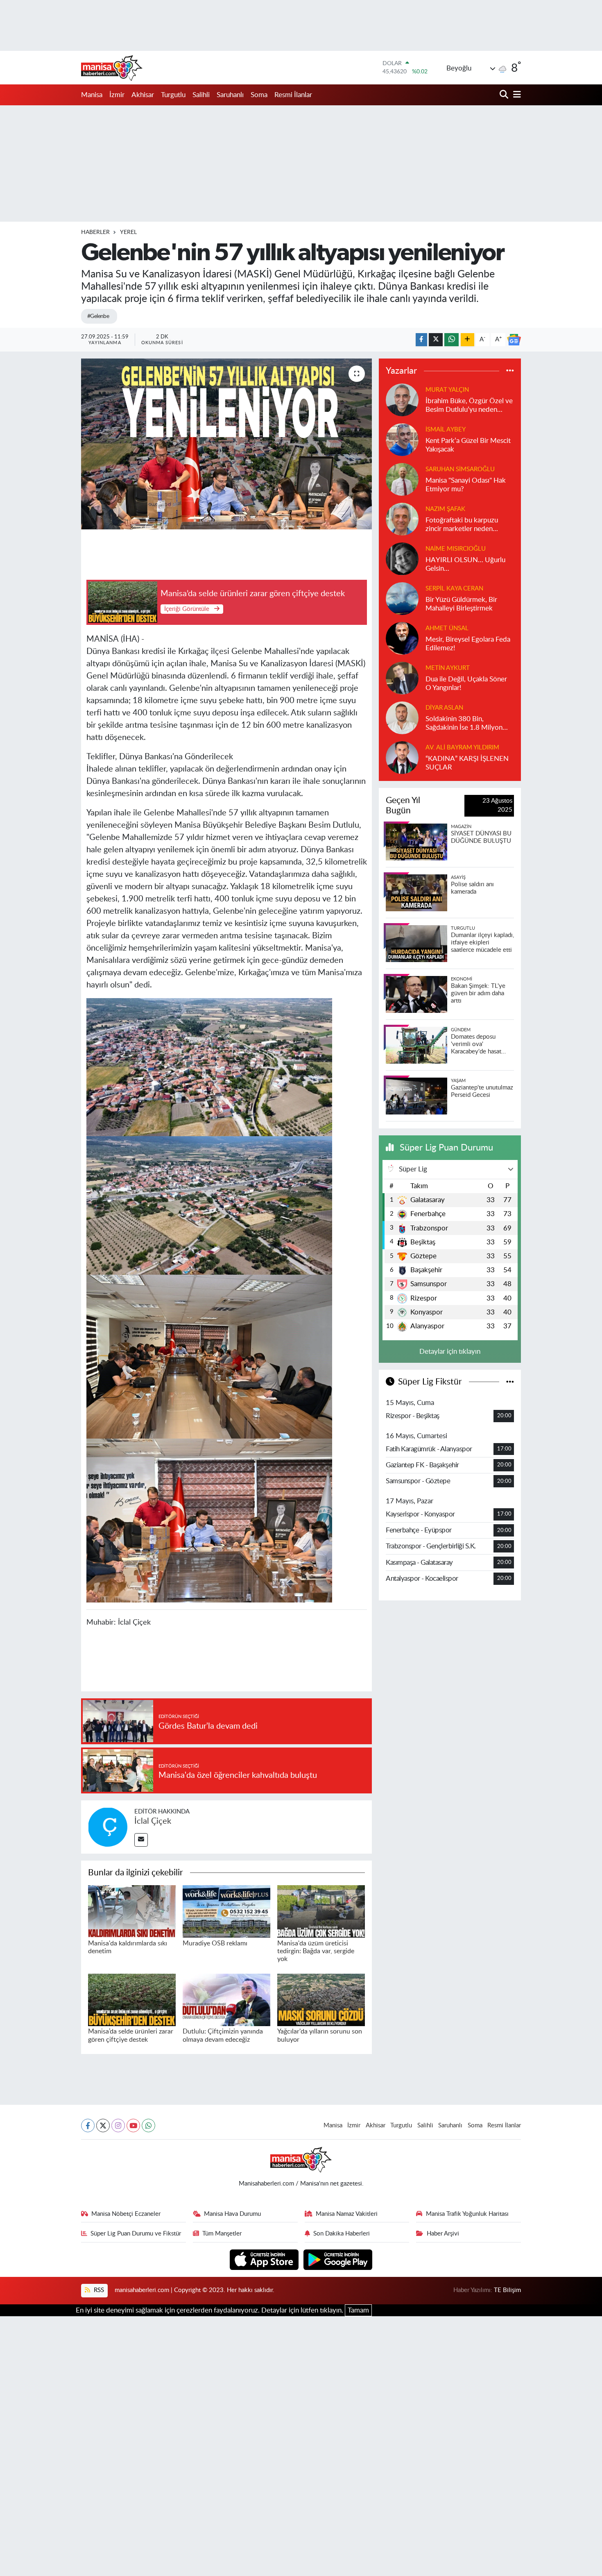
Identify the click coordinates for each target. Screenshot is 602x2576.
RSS (98, 2290)
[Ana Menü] (516, 95)
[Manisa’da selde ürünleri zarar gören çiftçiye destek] (132, 1999)
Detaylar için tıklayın (450, 1352)
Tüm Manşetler (222, 2234)
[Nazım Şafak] (402, 519)
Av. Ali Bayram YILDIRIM (462, 748)
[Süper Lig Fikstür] (510, 1382)
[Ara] (505, 95)
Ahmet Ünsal (447, 628)
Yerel (128, 232)
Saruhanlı (230, 95)
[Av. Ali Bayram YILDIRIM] (402, 757)
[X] (103, 2125)
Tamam (358, 2310)
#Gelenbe (98, 316)
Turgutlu (173, 95)
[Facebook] (88, 2125)
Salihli (201, 95)
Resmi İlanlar (293, 95)
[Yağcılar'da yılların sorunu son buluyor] (321, 1999)
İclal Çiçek (153, 1821)
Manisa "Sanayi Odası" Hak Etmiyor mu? (466, 485)
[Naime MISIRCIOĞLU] (402, 558)
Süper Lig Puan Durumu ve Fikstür (136, 2234)
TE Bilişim (507, 2290)
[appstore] (265, 2259)
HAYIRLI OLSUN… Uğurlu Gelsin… (465, 564)
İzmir (117, 95)
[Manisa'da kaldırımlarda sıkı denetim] (132, 1911)
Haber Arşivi (443, 2234)
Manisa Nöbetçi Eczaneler (126, 2214)
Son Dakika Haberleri (342, 2234)
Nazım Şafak (445, 509)
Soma (259, 95)
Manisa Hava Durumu (232, 2214)
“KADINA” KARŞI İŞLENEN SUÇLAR (467, 763)
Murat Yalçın (447, 390)
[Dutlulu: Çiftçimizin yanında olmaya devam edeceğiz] (226, 1999)
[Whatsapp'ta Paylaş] (451, 340)
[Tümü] (510, 371)
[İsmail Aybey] (402, 439)
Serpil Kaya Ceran (454, 589)
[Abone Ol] (514, 340)
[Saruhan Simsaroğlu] (402, 479)
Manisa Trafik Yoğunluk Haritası (467, 2214)
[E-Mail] (141, 1840)
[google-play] (338, 2259)
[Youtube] (133, 2125)
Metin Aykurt (448, 668)
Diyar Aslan (444, 708)
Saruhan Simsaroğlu (460, 469)
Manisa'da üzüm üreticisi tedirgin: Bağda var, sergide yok (316, 1951)
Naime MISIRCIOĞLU (456, 549)
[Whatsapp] (148, 2125)
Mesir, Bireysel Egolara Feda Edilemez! (468, 644)
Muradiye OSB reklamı (215, 1943)
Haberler (95, 232)
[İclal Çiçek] (108, 1826)
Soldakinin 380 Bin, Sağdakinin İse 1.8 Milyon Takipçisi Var (464, 724)
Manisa (92, 95)
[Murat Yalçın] (402, 399)
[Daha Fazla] (467, 340)
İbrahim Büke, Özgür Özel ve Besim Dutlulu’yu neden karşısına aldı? (469, 406)
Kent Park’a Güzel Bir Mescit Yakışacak (468, 445)
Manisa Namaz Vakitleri (347, 2214)
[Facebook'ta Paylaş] (421, 340)
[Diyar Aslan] (402, 717)
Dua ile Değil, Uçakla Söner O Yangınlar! (466, 683)
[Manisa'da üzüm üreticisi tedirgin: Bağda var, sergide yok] (321, 1911)
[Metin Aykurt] (402, 677)
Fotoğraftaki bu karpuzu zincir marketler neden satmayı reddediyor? (462, 525)
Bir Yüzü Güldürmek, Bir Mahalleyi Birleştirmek (461, 604)
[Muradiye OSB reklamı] (226, 1911)
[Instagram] (118, 2125)
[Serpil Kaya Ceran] (402, 598)
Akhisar (143, 95)
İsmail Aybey (446, 430)
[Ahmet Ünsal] (402, 638)
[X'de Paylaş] (436, 340)
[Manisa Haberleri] (112, 68)
